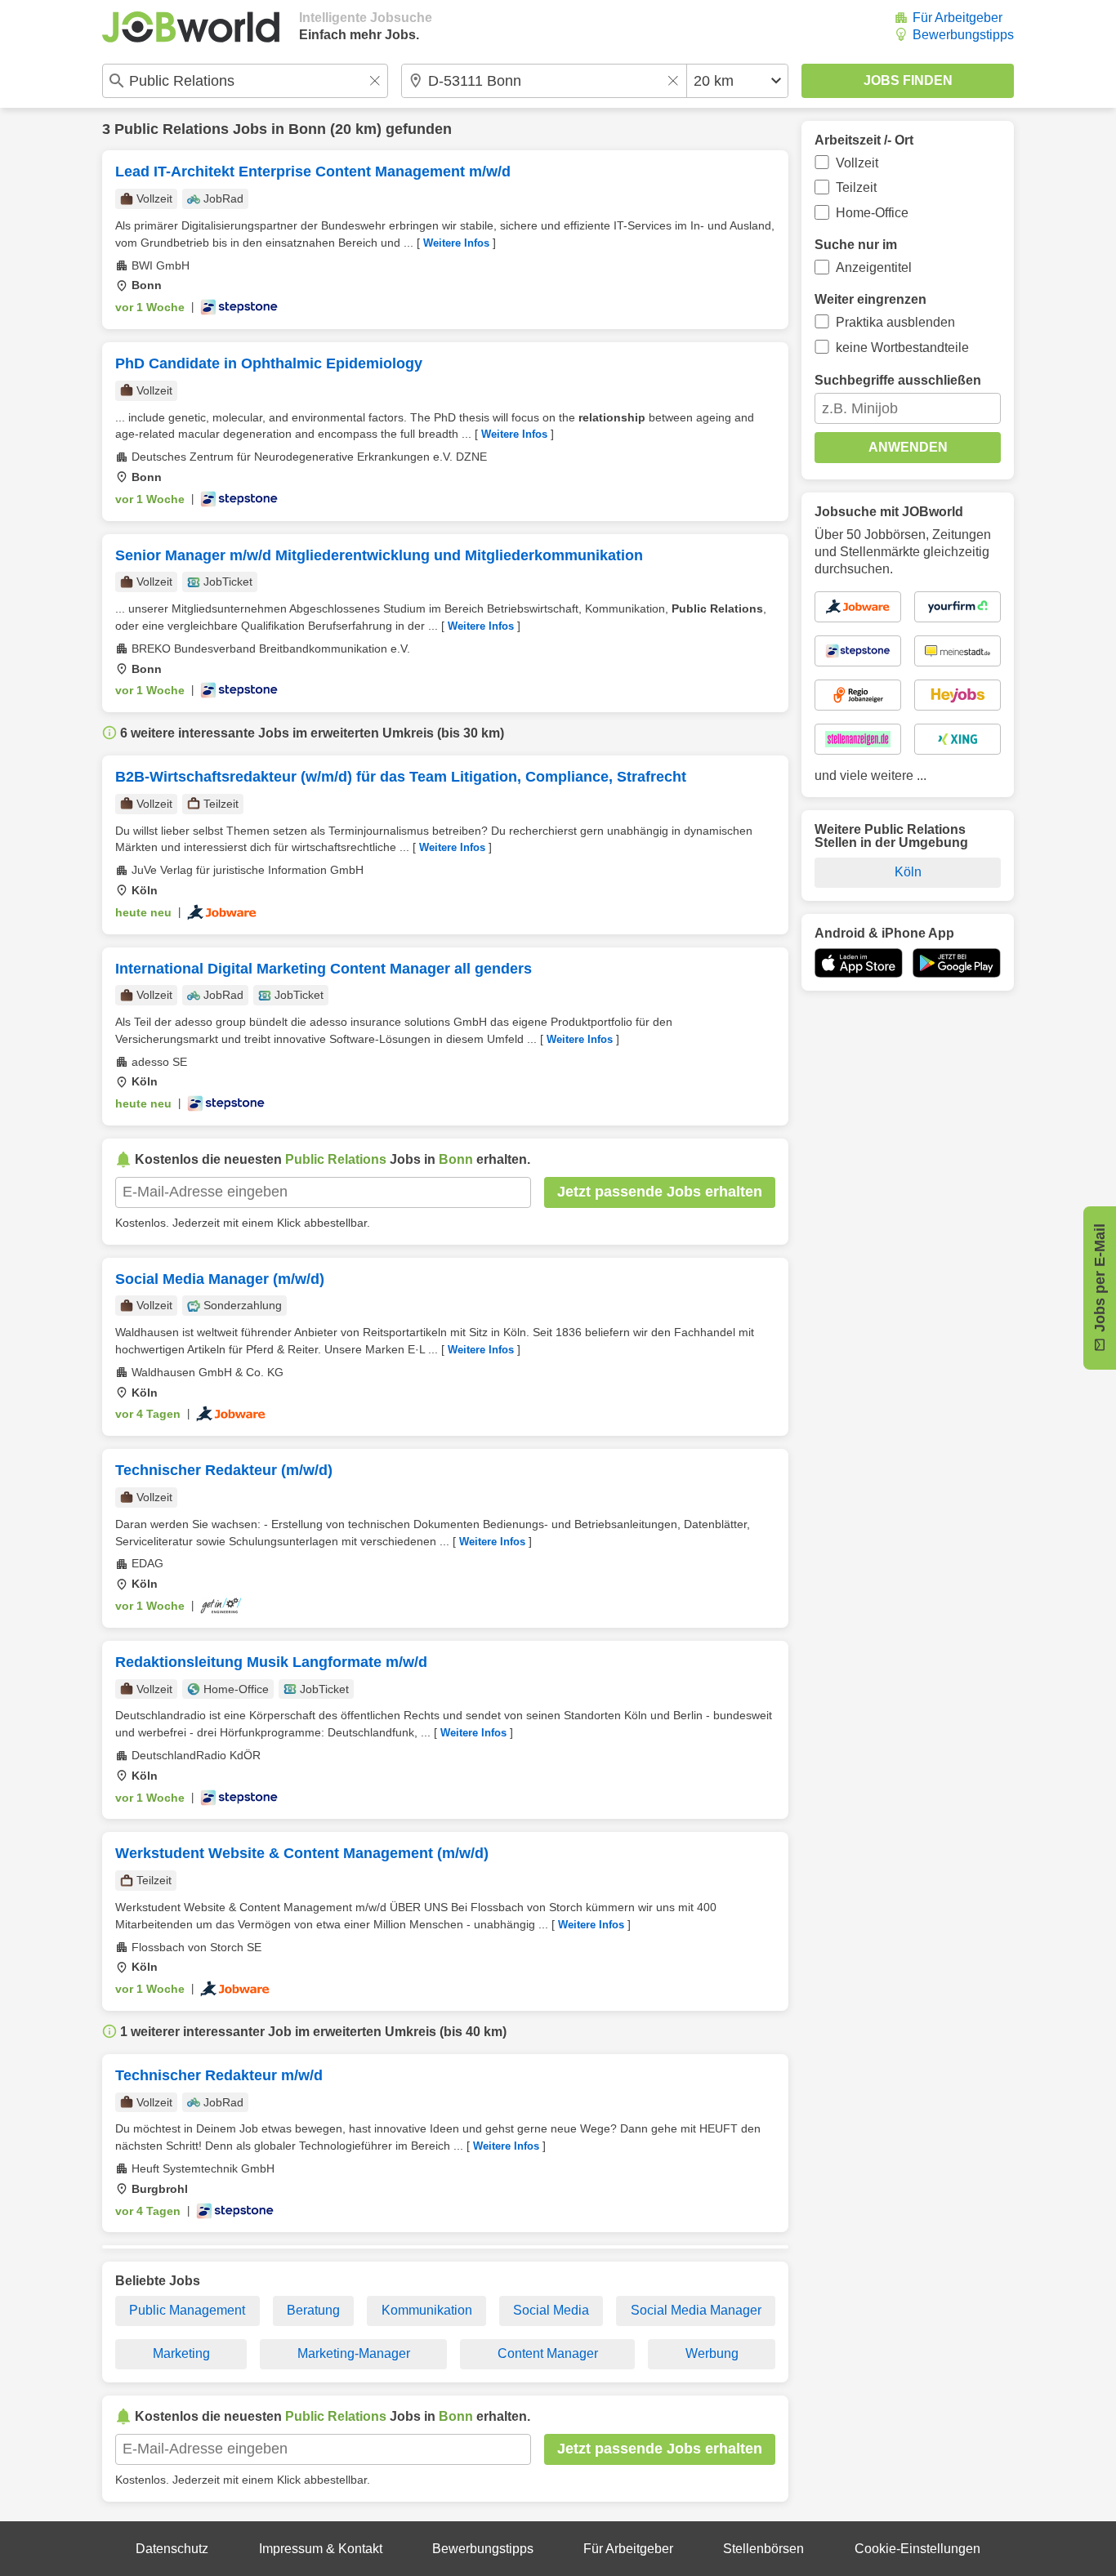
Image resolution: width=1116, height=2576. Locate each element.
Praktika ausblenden (895, 322)
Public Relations (172, 129)
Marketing (181, 2353)
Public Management (187, 2310)
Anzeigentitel (874, 267)
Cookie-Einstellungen (917, 2549)
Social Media (551, 2310)
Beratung (313, 2310)
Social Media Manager (696, 2310)
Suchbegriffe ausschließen (898, 380)
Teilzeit (856, 187)
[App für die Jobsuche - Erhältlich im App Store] (859, 963)
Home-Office (872, 213)
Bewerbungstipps (963, 35)
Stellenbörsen (763, 2549)
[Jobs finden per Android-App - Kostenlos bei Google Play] (957, 963)
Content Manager (548, 2353)
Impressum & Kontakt (321, 2549)
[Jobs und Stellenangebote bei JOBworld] (191, 27)
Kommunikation (427, 2310)
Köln (908, 872)
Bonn (307, 129)
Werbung (712, 2353)
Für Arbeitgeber (958, 18)
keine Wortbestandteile (902, 348)
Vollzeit (857, 163)
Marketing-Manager (354, 2353)
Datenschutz (172, 2549)
